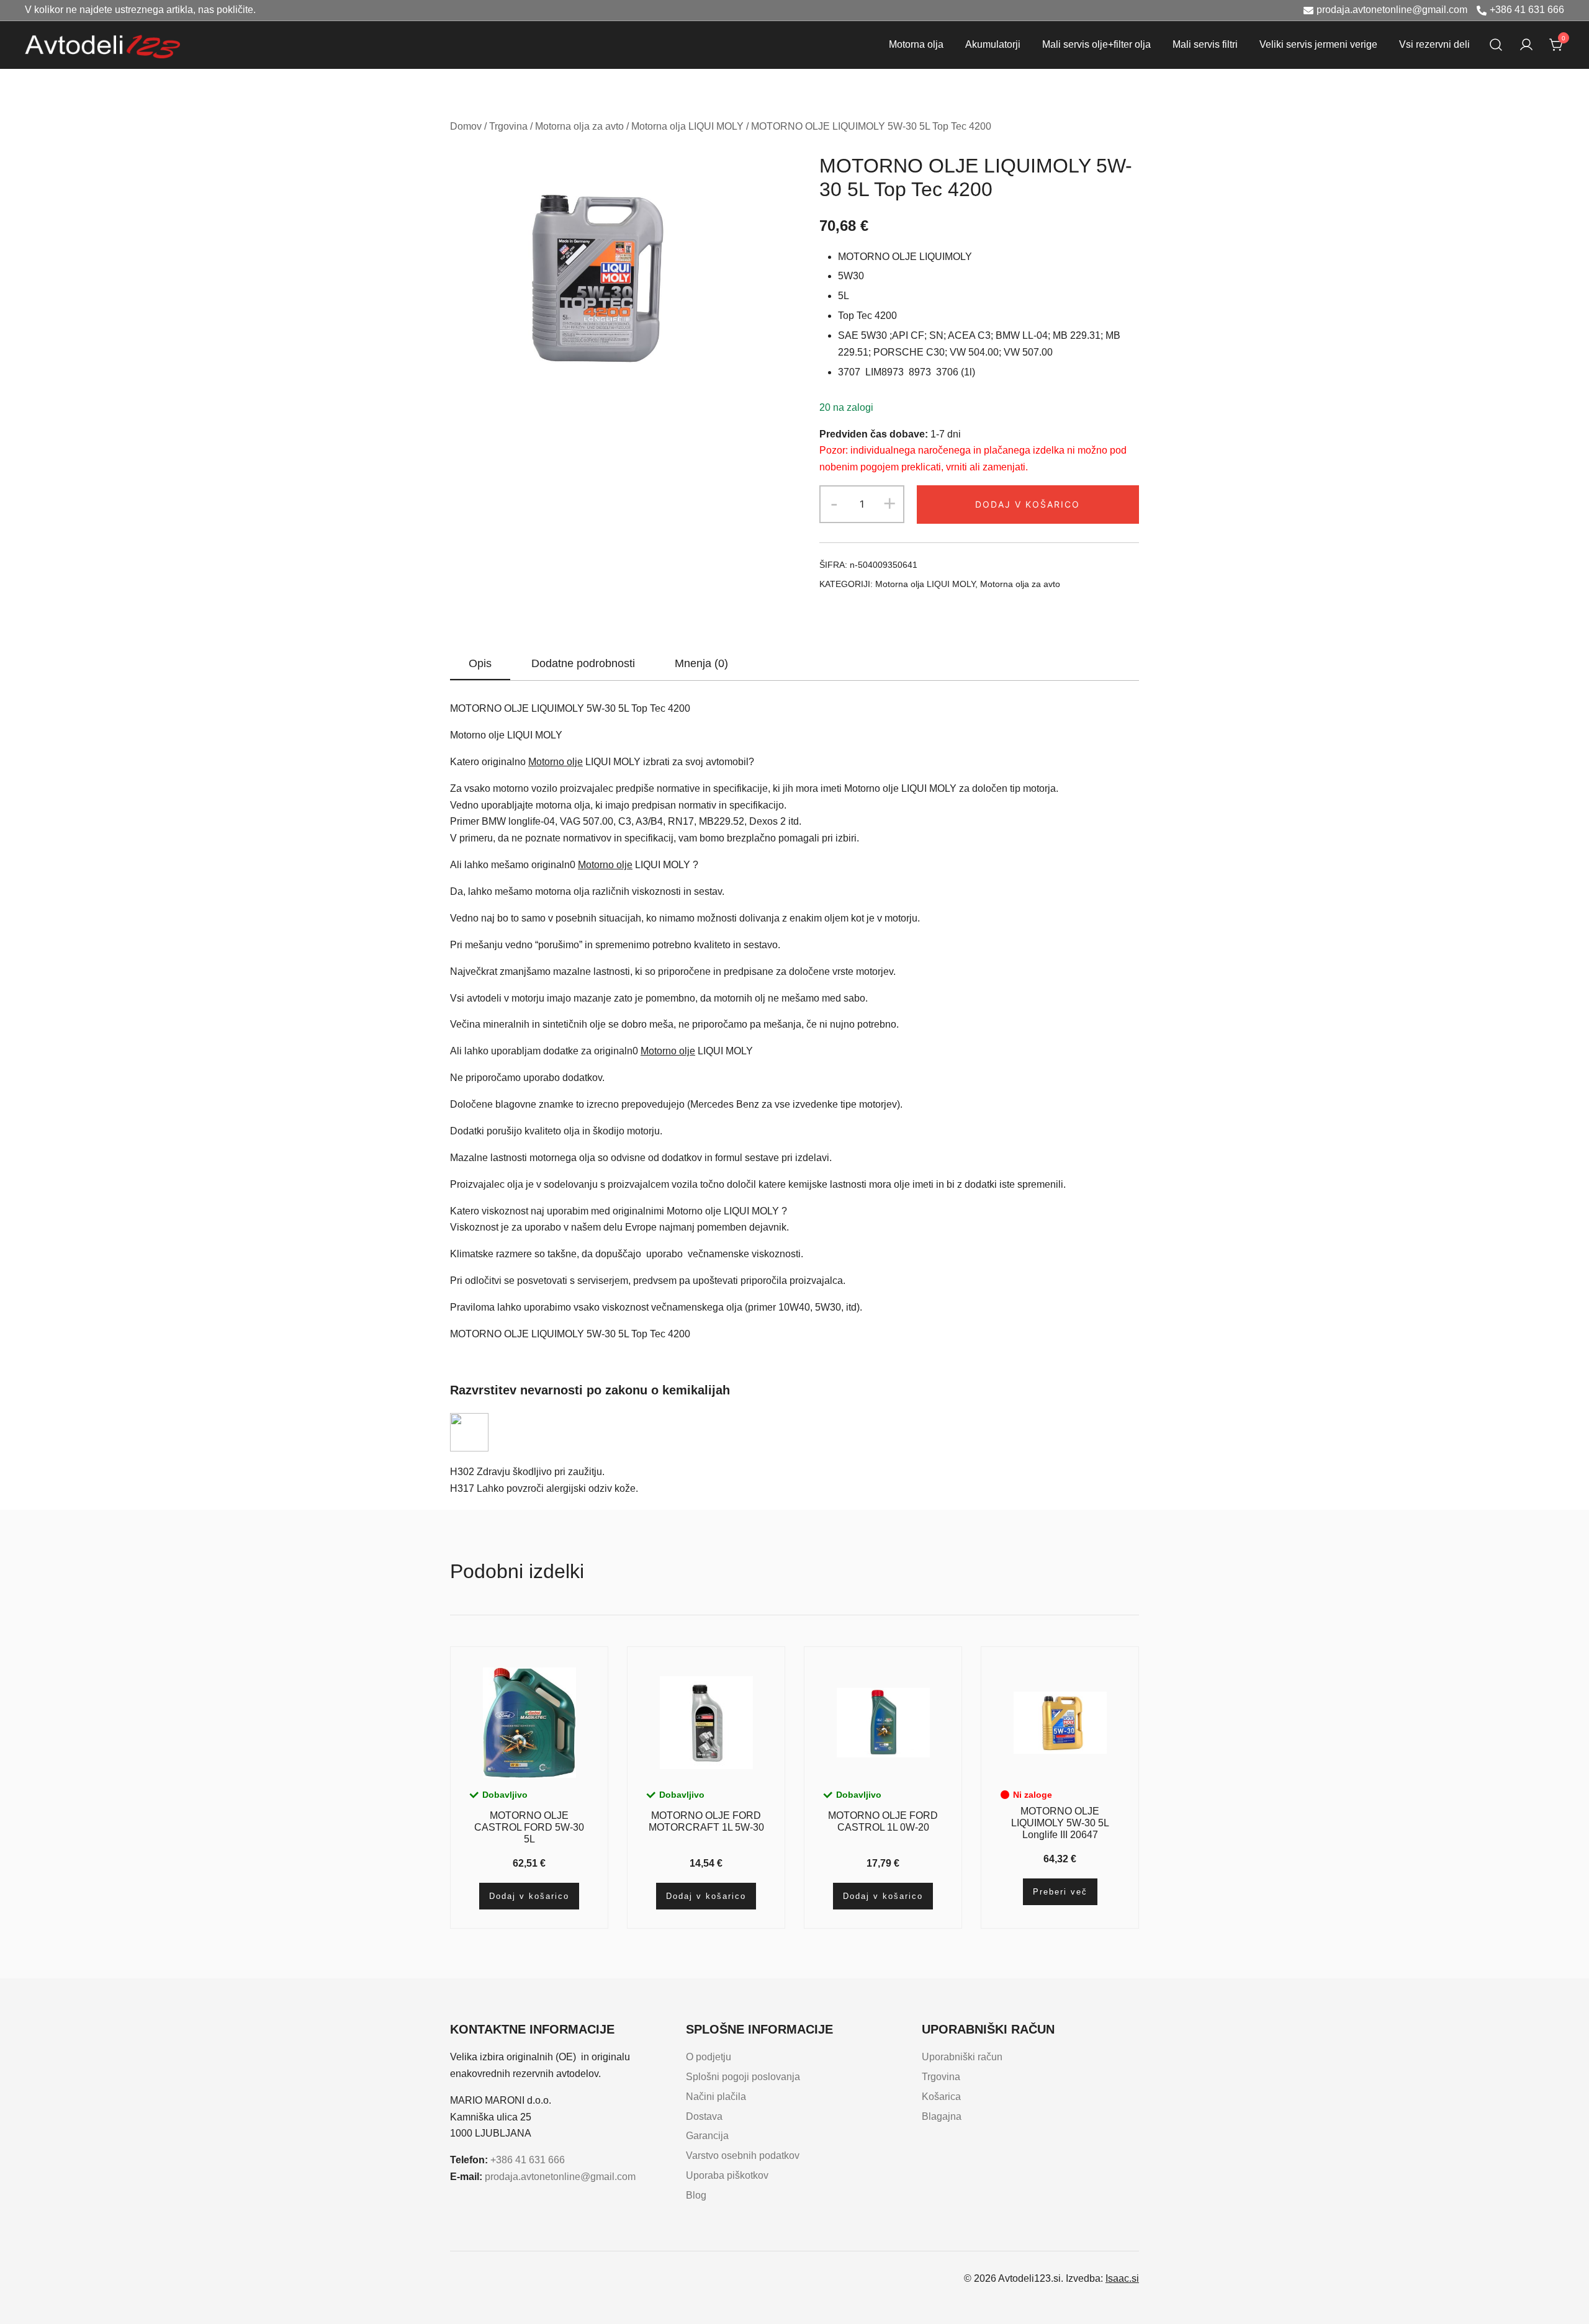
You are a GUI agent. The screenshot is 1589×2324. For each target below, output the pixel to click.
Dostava (704, 2116)
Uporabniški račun (962, 2057)
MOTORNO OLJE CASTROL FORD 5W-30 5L (529, 1827)
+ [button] (889, 503)
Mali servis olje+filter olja (1096, 44)
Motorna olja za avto (579, 126)
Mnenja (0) (701, 663)
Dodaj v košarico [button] (529, 1896)
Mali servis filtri (1205, 44)
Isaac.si (1122, 2278)
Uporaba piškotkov (727, 2175)
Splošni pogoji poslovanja (743, 2077)
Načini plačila (716, 2097)
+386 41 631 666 (1527, 10)
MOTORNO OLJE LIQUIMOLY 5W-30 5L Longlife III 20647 (1060, 1823)
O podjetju (709, 2057)
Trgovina (508, 126)
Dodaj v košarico (1028, 504)
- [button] (834, 503)
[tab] (480, 664)
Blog (696, 2195)
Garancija (707, 2136)
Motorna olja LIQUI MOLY (687, 126)
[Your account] (1526, 45)
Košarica (941, 2097)
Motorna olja (916, 44)
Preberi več (1060, 1892)
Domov (466, 126)
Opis (480, 663)
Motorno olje (556, 762)
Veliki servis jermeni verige (1318, 44)
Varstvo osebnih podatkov (743, 2156)
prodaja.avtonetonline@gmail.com (1392, 10)
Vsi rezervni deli (1434, 44)
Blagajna (942, 2116)
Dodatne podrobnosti (583, 663)
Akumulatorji (993, 44)
